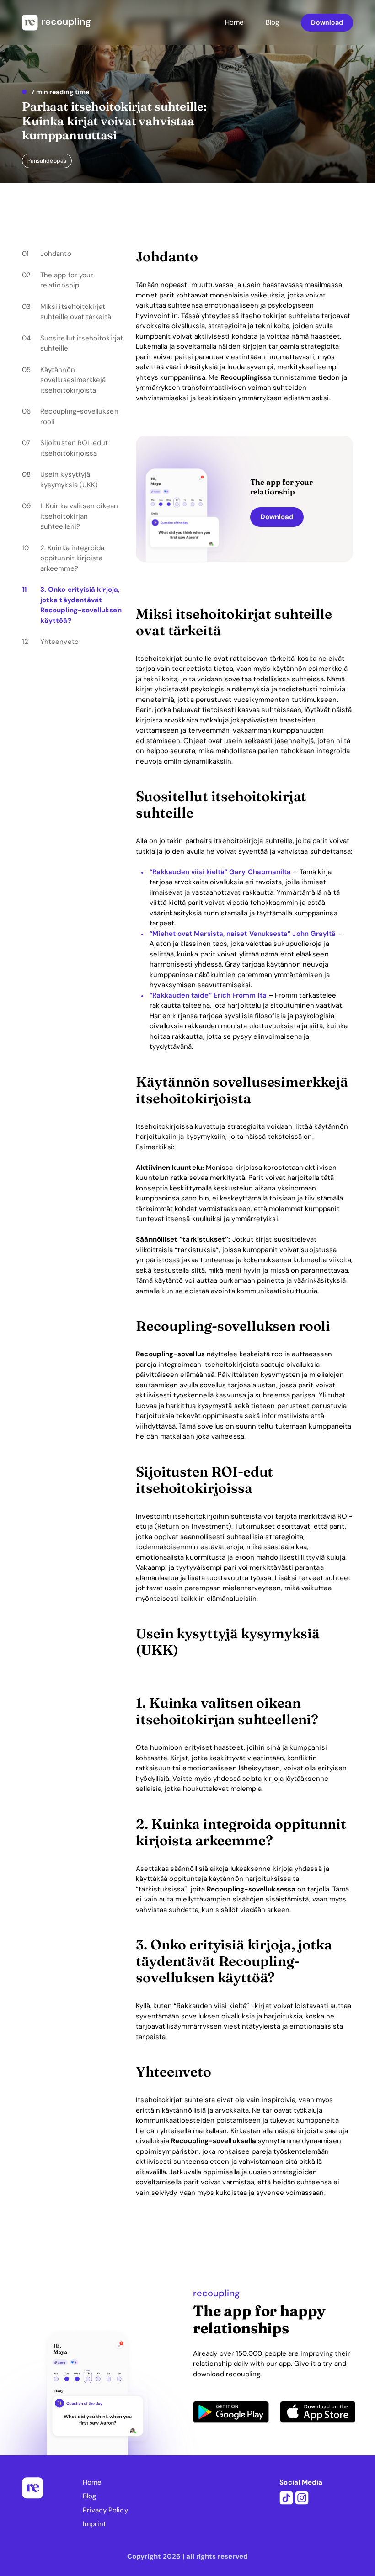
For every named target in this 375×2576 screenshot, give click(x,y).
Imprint (95, 2524)
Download (327, 22)
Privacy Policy (105, 2510)
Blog (272, 22)
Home (234, 22)
